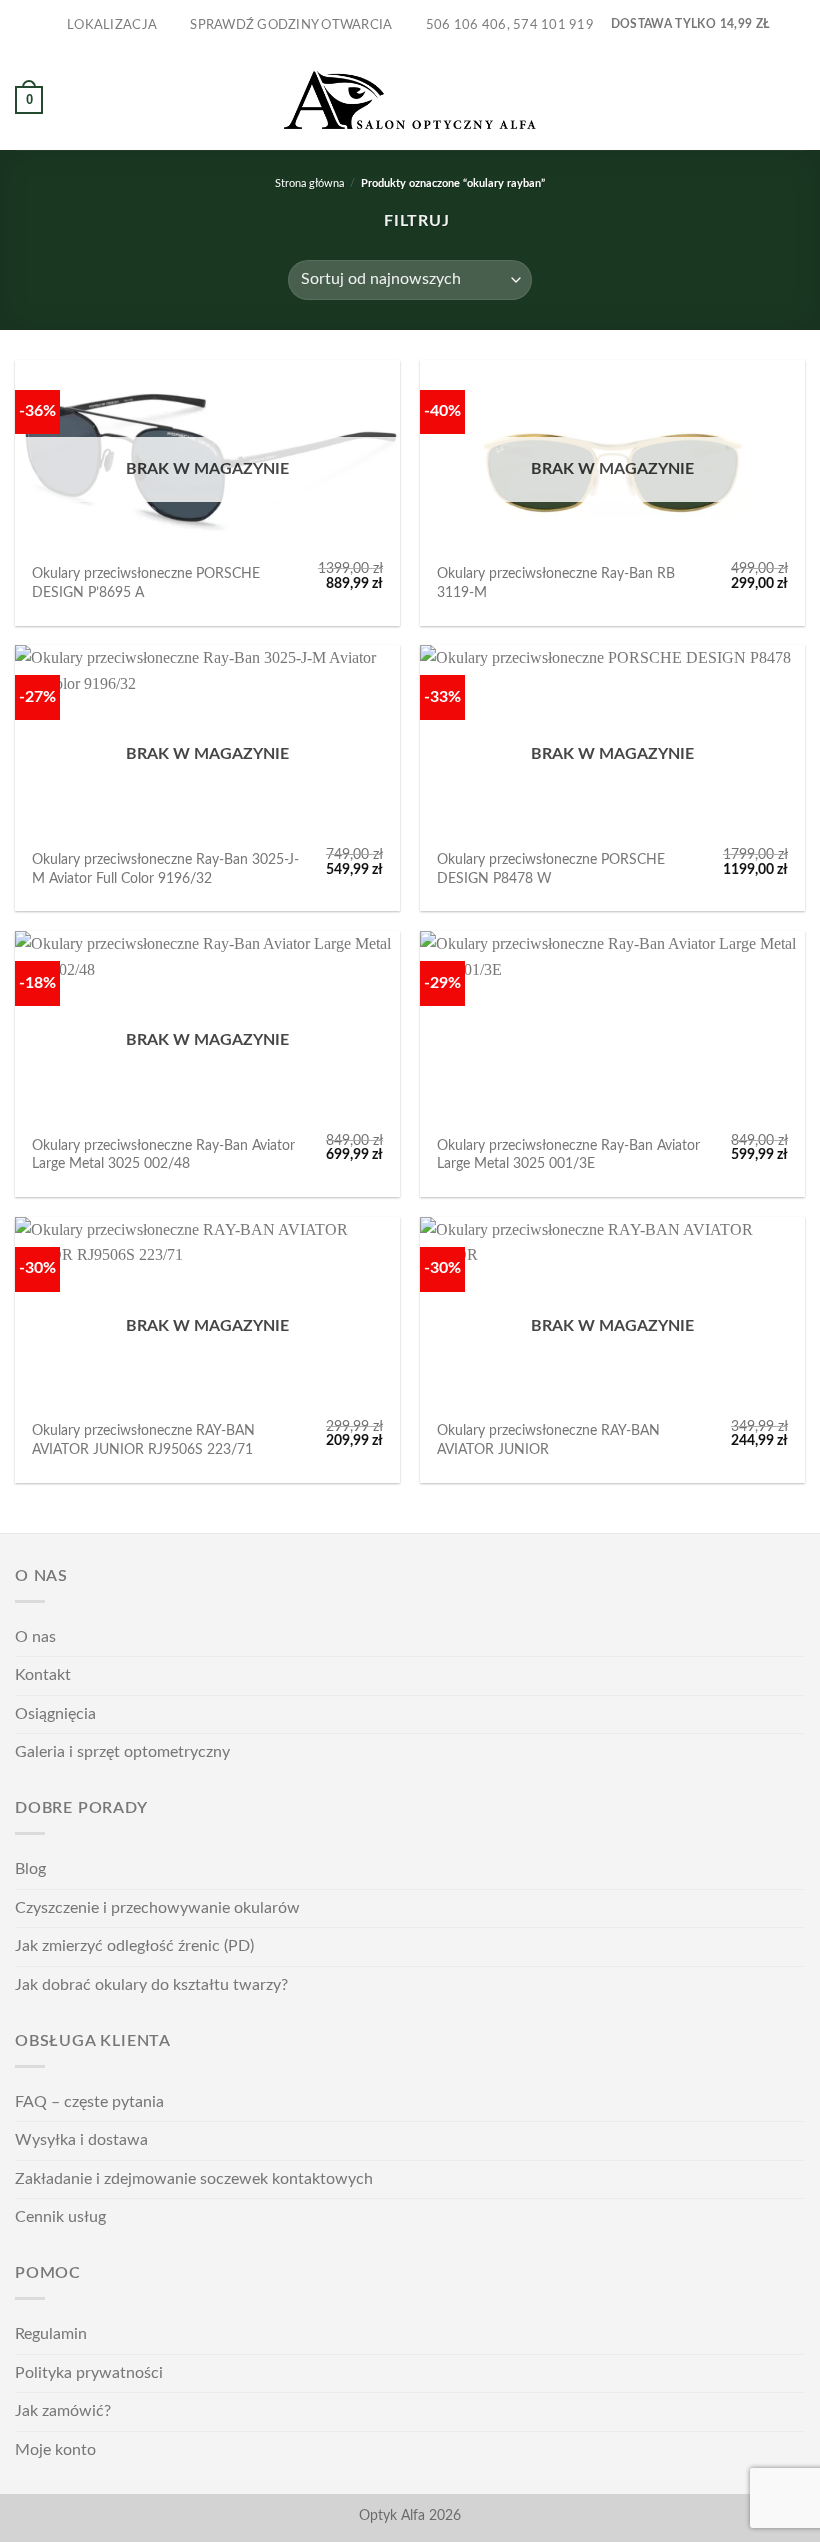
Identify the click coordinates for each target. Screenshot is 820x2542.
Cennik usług (60, 2217)
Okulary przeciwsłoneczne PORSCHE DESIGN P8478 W (551, 869)
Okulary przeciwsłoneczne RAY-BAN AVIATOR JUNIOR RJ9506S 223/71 (143, 1440)
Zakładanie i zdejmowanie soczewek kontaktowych (194, 2179)
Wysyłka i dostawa (81, 2140)
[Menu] (793, 99)
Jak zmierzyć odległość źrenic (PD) (134, 1946)
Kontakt (43, 1675)
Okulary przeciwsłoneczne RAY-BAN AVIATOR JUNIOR (548, 1440)
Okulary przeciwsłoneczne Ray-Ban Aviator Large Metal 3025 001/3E (568, 1155)
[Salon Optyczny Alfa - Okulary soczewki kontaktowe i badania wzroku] (410, 100)
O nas (35, 1637)
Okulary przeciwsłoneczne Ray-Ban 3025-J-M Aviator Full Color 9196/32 (165, 869)
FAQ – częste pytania (89, 2102)
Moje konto (55, 2450)
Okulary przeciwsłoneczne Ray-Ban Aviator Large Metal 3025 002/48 (163, 1155)
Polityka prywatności (89, 2373)
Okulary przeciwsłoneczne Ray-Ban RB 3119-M (556, 583)
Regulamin (51, 2334)
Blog (30, 1869)
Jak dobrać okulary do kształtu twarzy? (151, 1985)
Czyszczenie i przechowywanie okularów (157, 1908)
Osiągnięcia (55, 1714)
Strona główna (309, 183)
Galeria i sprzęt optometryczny (122, 1752)
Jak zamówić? (63, 2411)
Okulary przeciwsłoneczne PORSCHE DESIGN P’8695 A (146, 583)
